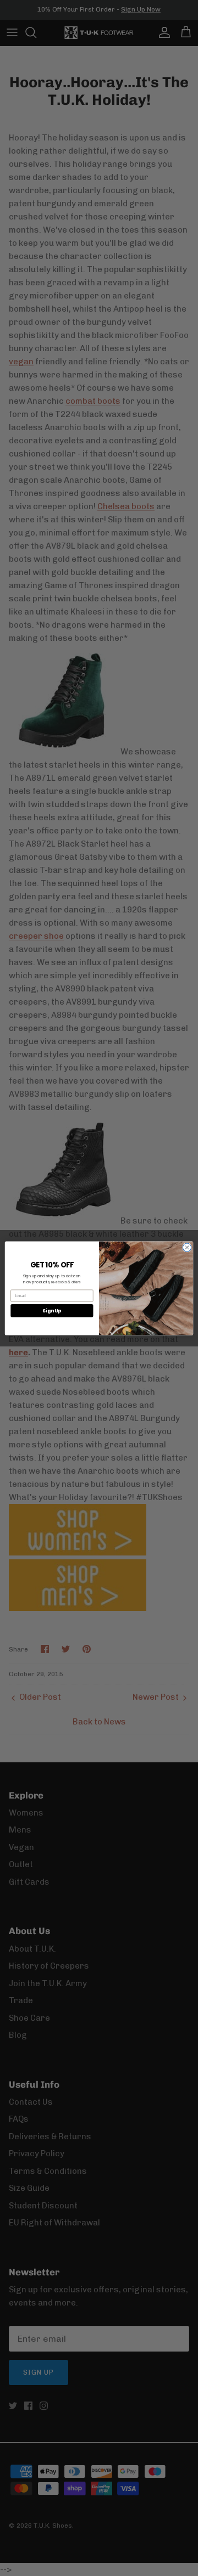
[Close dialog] (187, 1247)
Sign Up (52, 1310)
